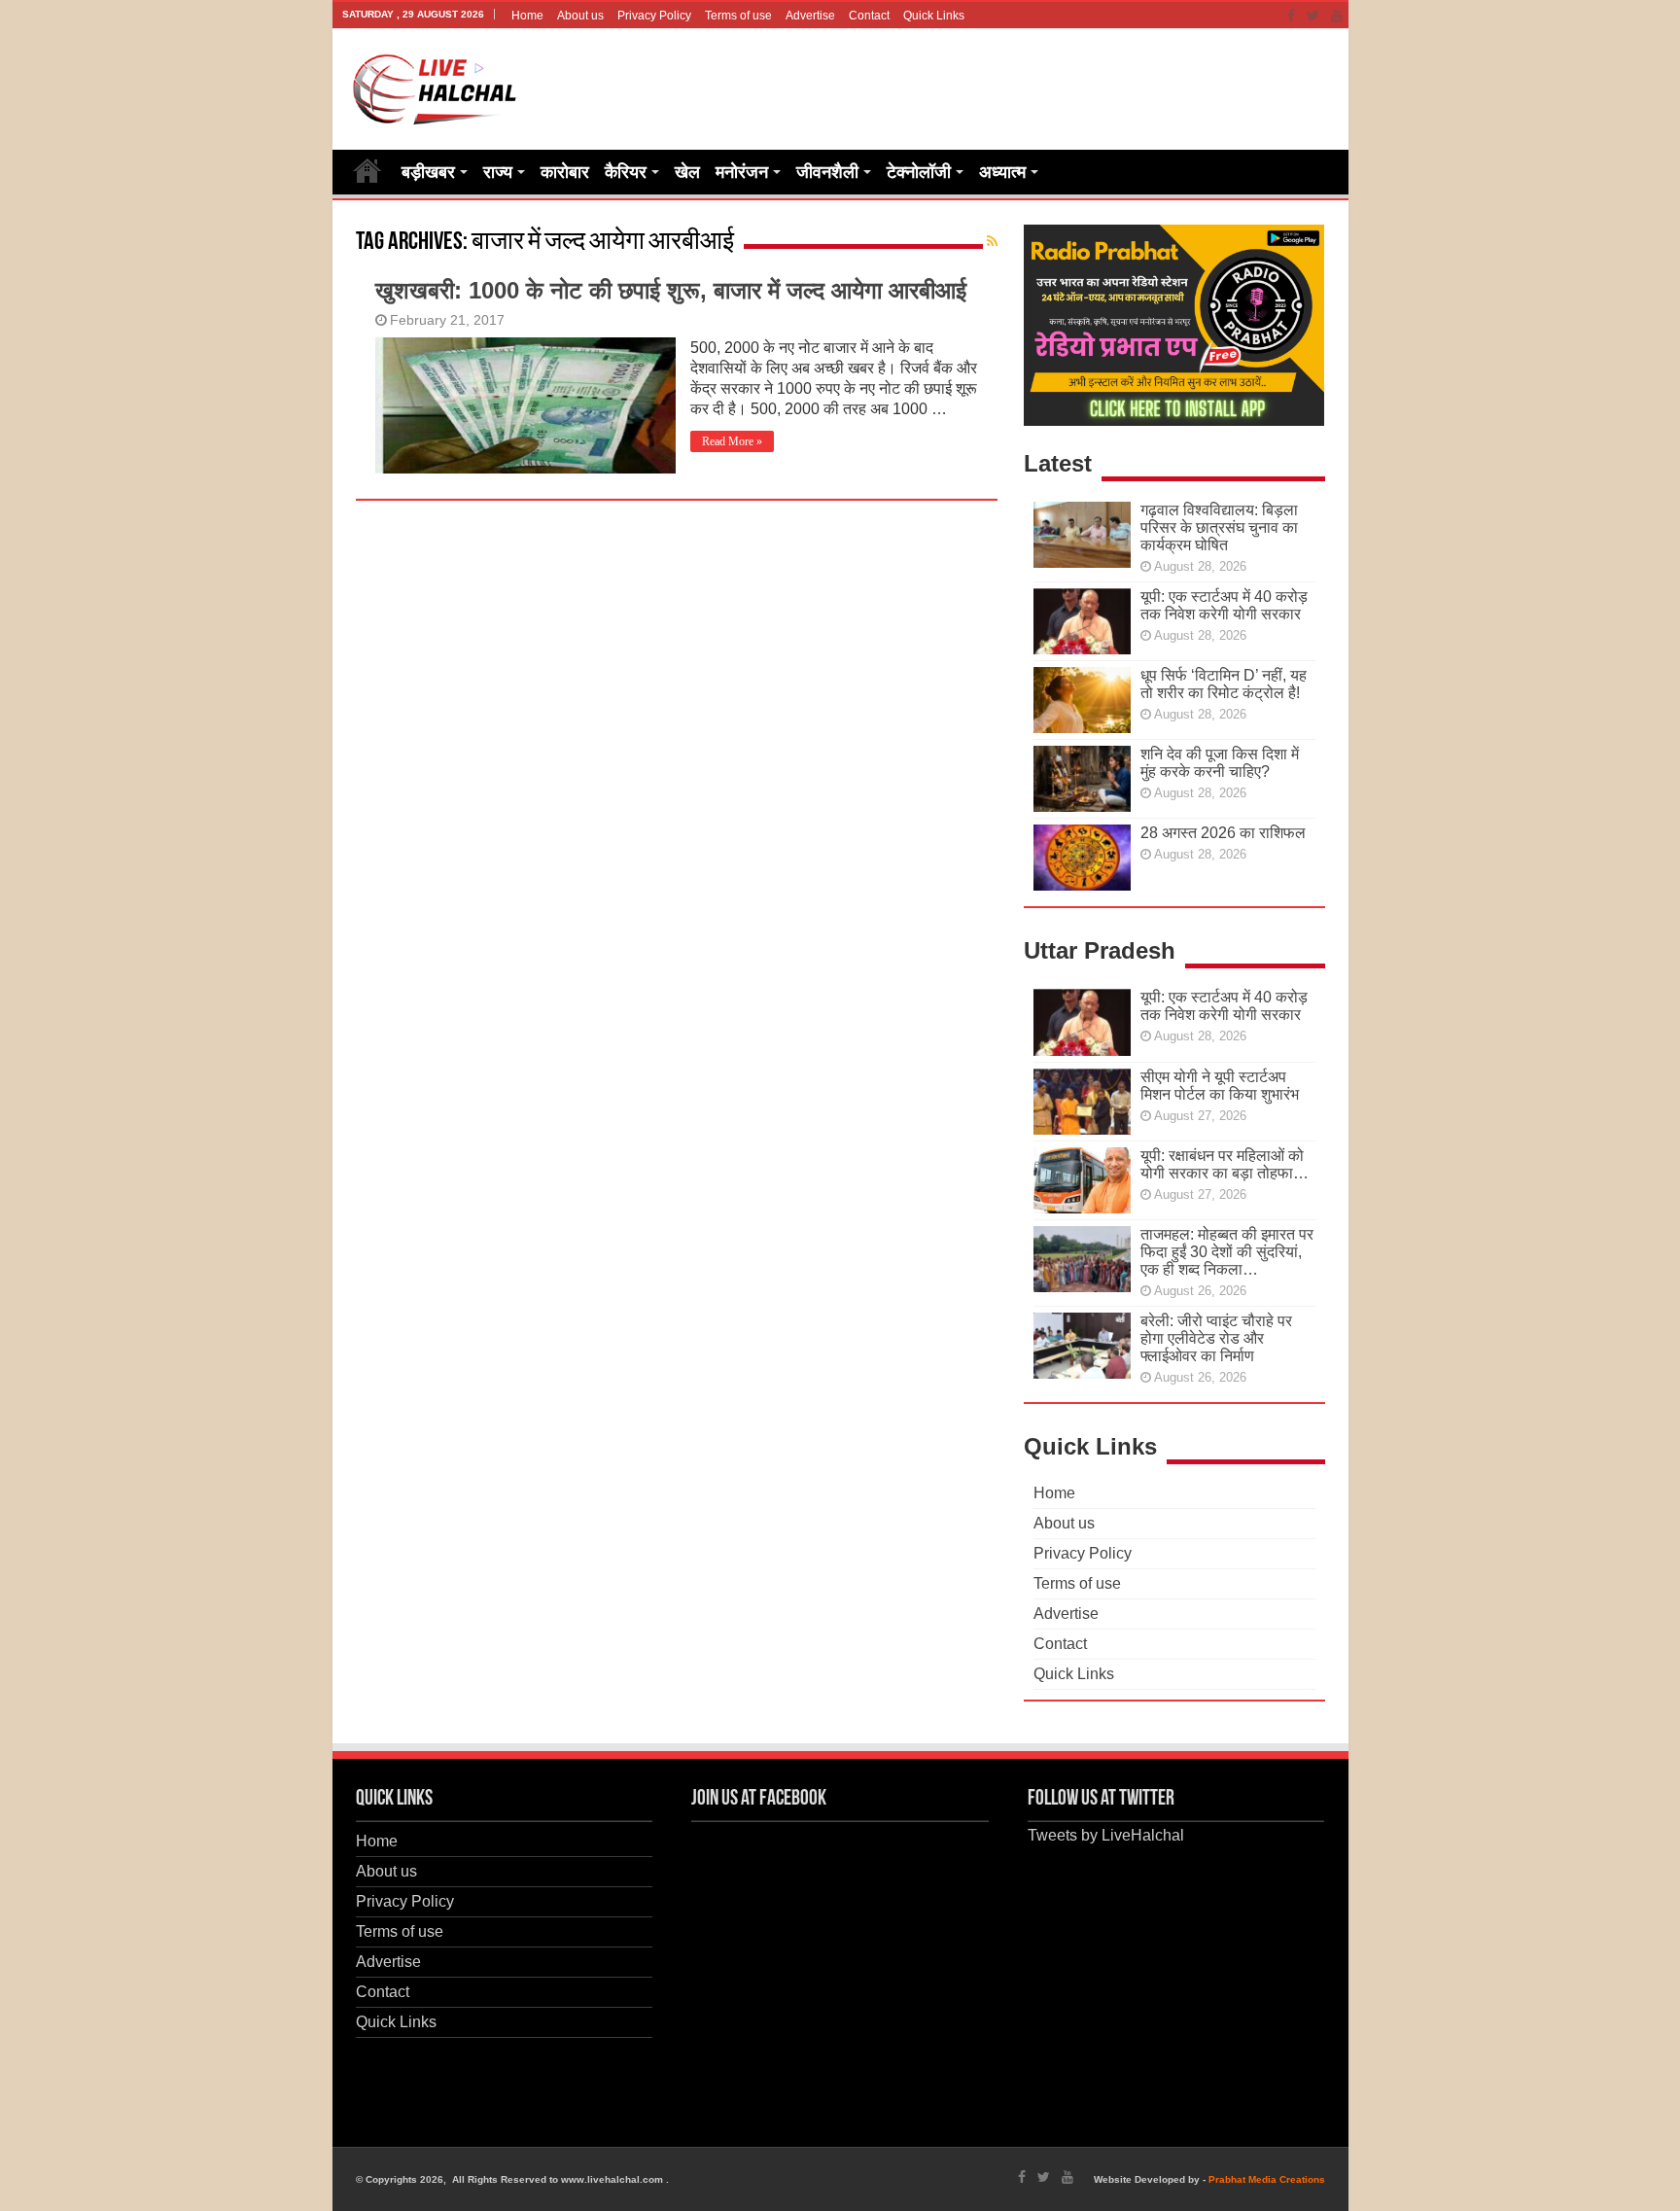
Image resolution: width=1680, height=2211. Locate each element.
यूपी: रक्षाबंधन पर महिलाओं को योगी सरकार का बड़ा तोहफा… (1225, 1164)
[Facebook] (1291, 16)
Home (527, 16)
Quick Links (934, 16)
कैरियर (626, 172)
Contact (869, 16)
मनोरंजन (742, 172)
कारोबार (565, 172)
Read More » (732, 441)
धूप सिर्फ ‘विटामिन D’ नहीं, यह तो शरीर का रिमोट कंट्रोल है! (1224, 684)
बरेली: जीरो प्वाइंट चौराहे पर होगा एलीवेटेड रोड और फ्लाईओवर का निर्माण (1216, 1338)
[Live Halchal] (435, 86)
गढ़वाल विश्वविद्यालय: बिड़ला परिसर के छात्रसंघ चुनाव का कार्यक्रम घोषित (1219, 527)
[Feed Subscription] (992, 241)
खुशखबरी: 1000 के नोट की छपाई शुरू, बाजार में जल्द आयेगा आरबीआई (671, 290)
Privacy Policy (654, 16)
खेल (687, 172)
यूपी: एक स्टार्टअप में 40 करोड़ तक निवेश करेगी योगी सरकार (1224, 605)
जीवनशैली (827, 172)
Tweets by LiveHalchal (1106, 1835)
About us (580, 16)
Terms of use (738, 16)
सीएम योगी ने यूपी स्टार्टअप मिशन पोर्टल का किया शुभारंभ (1220, 1086)
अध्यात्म (1002, 172)
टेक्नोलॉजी (919, 172)
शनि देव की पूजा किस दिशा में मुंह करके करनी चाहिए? (1220, 763)
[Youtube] (1337, 16)
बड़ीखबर (428, 172)
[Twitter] (1313, 16)
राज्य (498, 172)
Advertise (810, 16)
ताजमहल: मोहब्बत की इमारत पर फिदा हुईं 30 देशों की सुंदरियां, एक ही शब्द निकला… (1227, 1252)
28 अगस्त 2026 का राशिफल (1223, 833)
